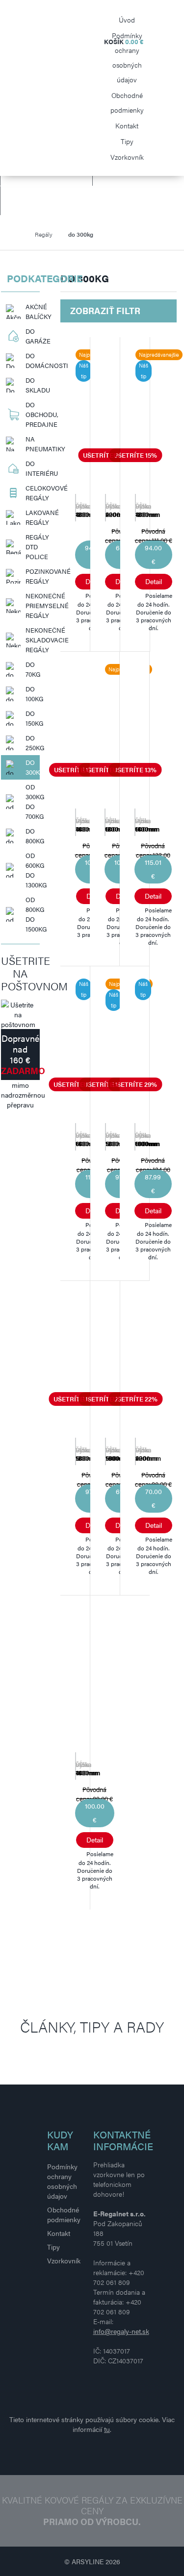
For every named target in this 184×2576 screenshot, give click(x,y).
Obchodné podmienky (127, 102)
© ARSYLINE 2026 (92, 2561)
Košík (124, 41)
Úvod (127, 20)
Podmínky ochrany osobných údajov (127, 57)
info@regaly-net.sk (121, 2331)
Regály (44, 234)
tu (107, 2429)
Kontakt (127, 125)
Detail (154, 581)
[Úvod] (19, 234)
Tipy (127, 141)
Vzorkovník (127, 157)
